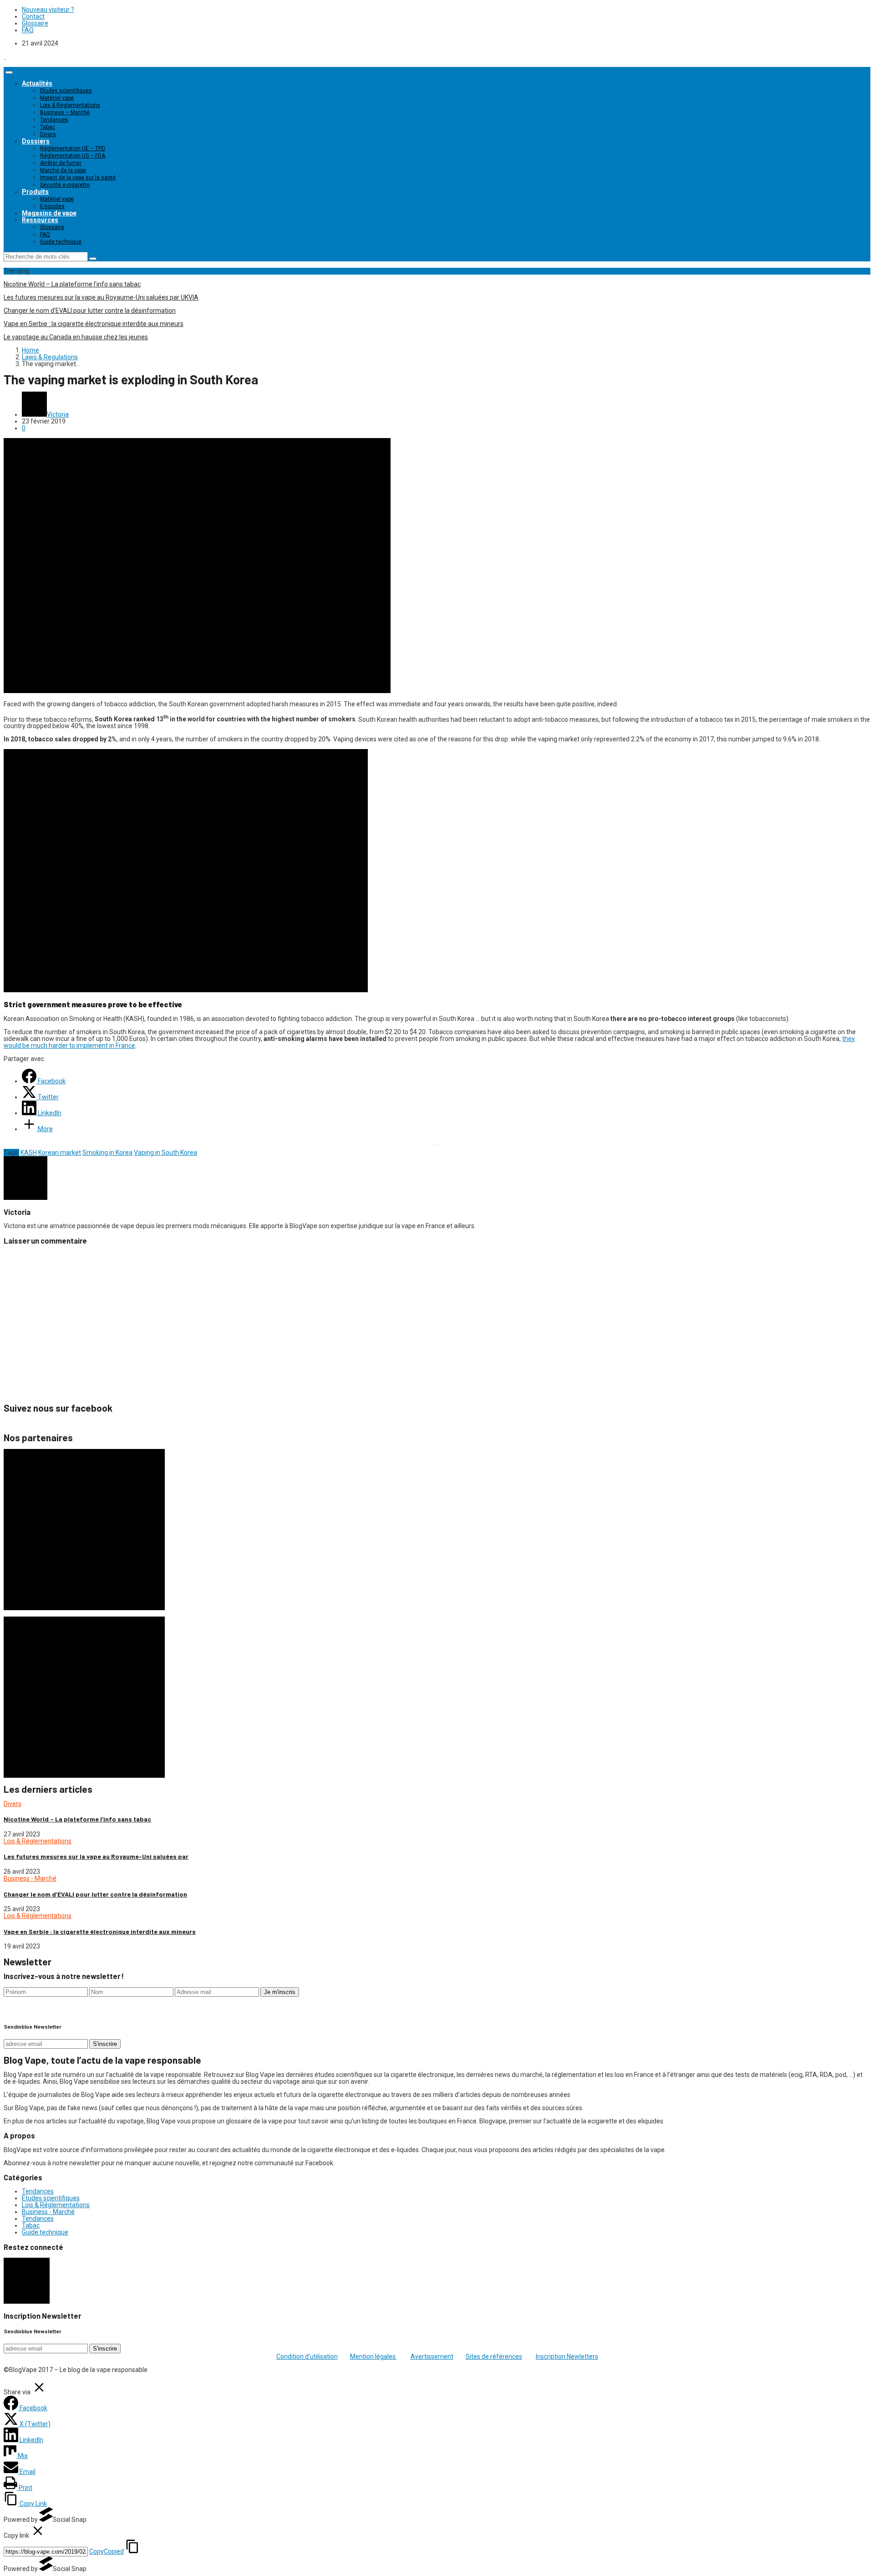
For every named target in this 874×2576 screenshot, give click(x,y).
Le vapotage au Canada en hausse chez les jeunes (76, 337)
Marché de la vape (63, 170)
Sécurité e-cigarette (65, 185)
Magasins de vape (49, 213)
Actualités (37, 83)
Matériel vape (57, 98)
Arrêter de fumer (61, 163)
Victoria (58, 414)
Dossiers (36, 141)
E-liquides (52, 206)
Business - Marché (30, 1878)
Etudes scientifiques (66, 91)
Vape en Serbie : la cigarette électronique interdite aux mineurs (94, 324)
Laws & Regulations (50, 357)
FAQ (28, 30)
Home (30, 350)
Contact (33, 16)
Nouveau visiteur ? (48, 10)
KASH (29, 1153)
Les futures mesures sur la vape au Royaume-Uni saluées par (96, 1856)
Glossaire (35, 23)
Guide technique (61, 242)
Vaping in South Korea (165, 1153)
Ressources (40, 220)
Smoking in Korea (107, 1153)
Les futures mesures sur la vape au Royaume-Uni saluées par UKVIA (101, 297)
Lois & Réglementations (70, 105)
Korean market (60, 1153)
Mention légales (373, 2357)
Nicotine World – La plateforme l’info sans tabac (72, 284)
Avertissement (432, 2357)
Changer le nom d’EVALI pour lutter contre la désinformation (90, 311)
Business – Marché (65, 112)
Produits (35, 192)
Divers (48, 134)
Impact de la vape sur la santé (78, 178)
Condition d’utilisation (307, 2357)
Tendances (54, 120)
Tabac (48, 127)
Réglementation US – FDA (73, 156)
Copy (107, 2551)
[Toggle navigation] (9, 72)
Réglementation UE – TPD (73, 148)
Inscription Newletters (567, 2357)
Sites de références (494, 2357)
